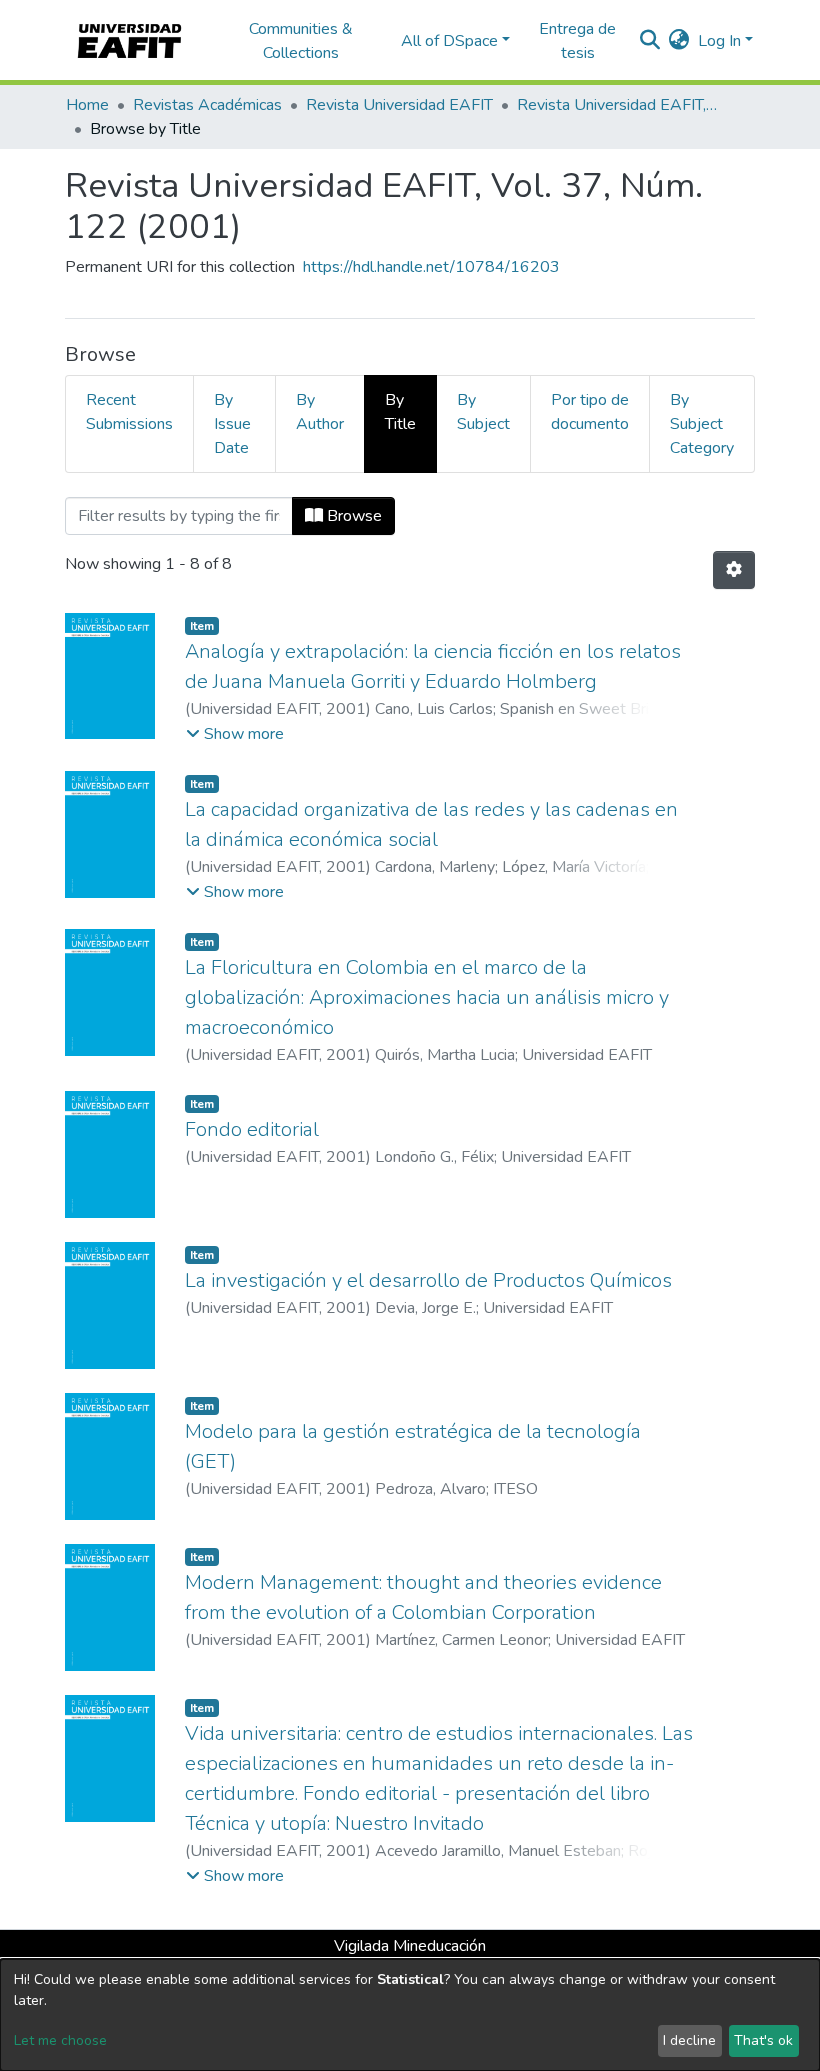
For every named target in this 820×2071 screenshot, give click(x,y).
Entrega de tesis (577, 41)
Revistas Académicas (207, 105)
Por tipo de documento (590, 412)
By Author (320, 412)
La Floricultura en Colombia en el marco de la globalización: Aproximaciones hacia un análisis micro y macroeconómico (427, 997)
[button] (679, 41)
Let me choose (60, 2040)
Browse (352, 516)
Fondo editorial (252, 1129)
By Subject (483, 412)
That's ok (763, 2040)
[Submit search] (650, 41)
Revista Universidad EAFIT (399, 105)
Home (87, 105)
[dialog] (410, 2015)
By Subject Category (702, 424)
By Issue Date (232, 424)
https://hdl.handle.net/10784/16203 (431, 267)
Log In (719, 41)
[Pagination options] (734, 570)
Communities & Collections (301, 41)
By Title (400, 412)
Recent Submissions (129, 412)
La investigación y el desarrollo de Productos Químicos (428, 1280)
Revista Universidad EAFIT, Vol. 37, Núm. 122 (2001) (617, 105)
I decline (689, 2040)
